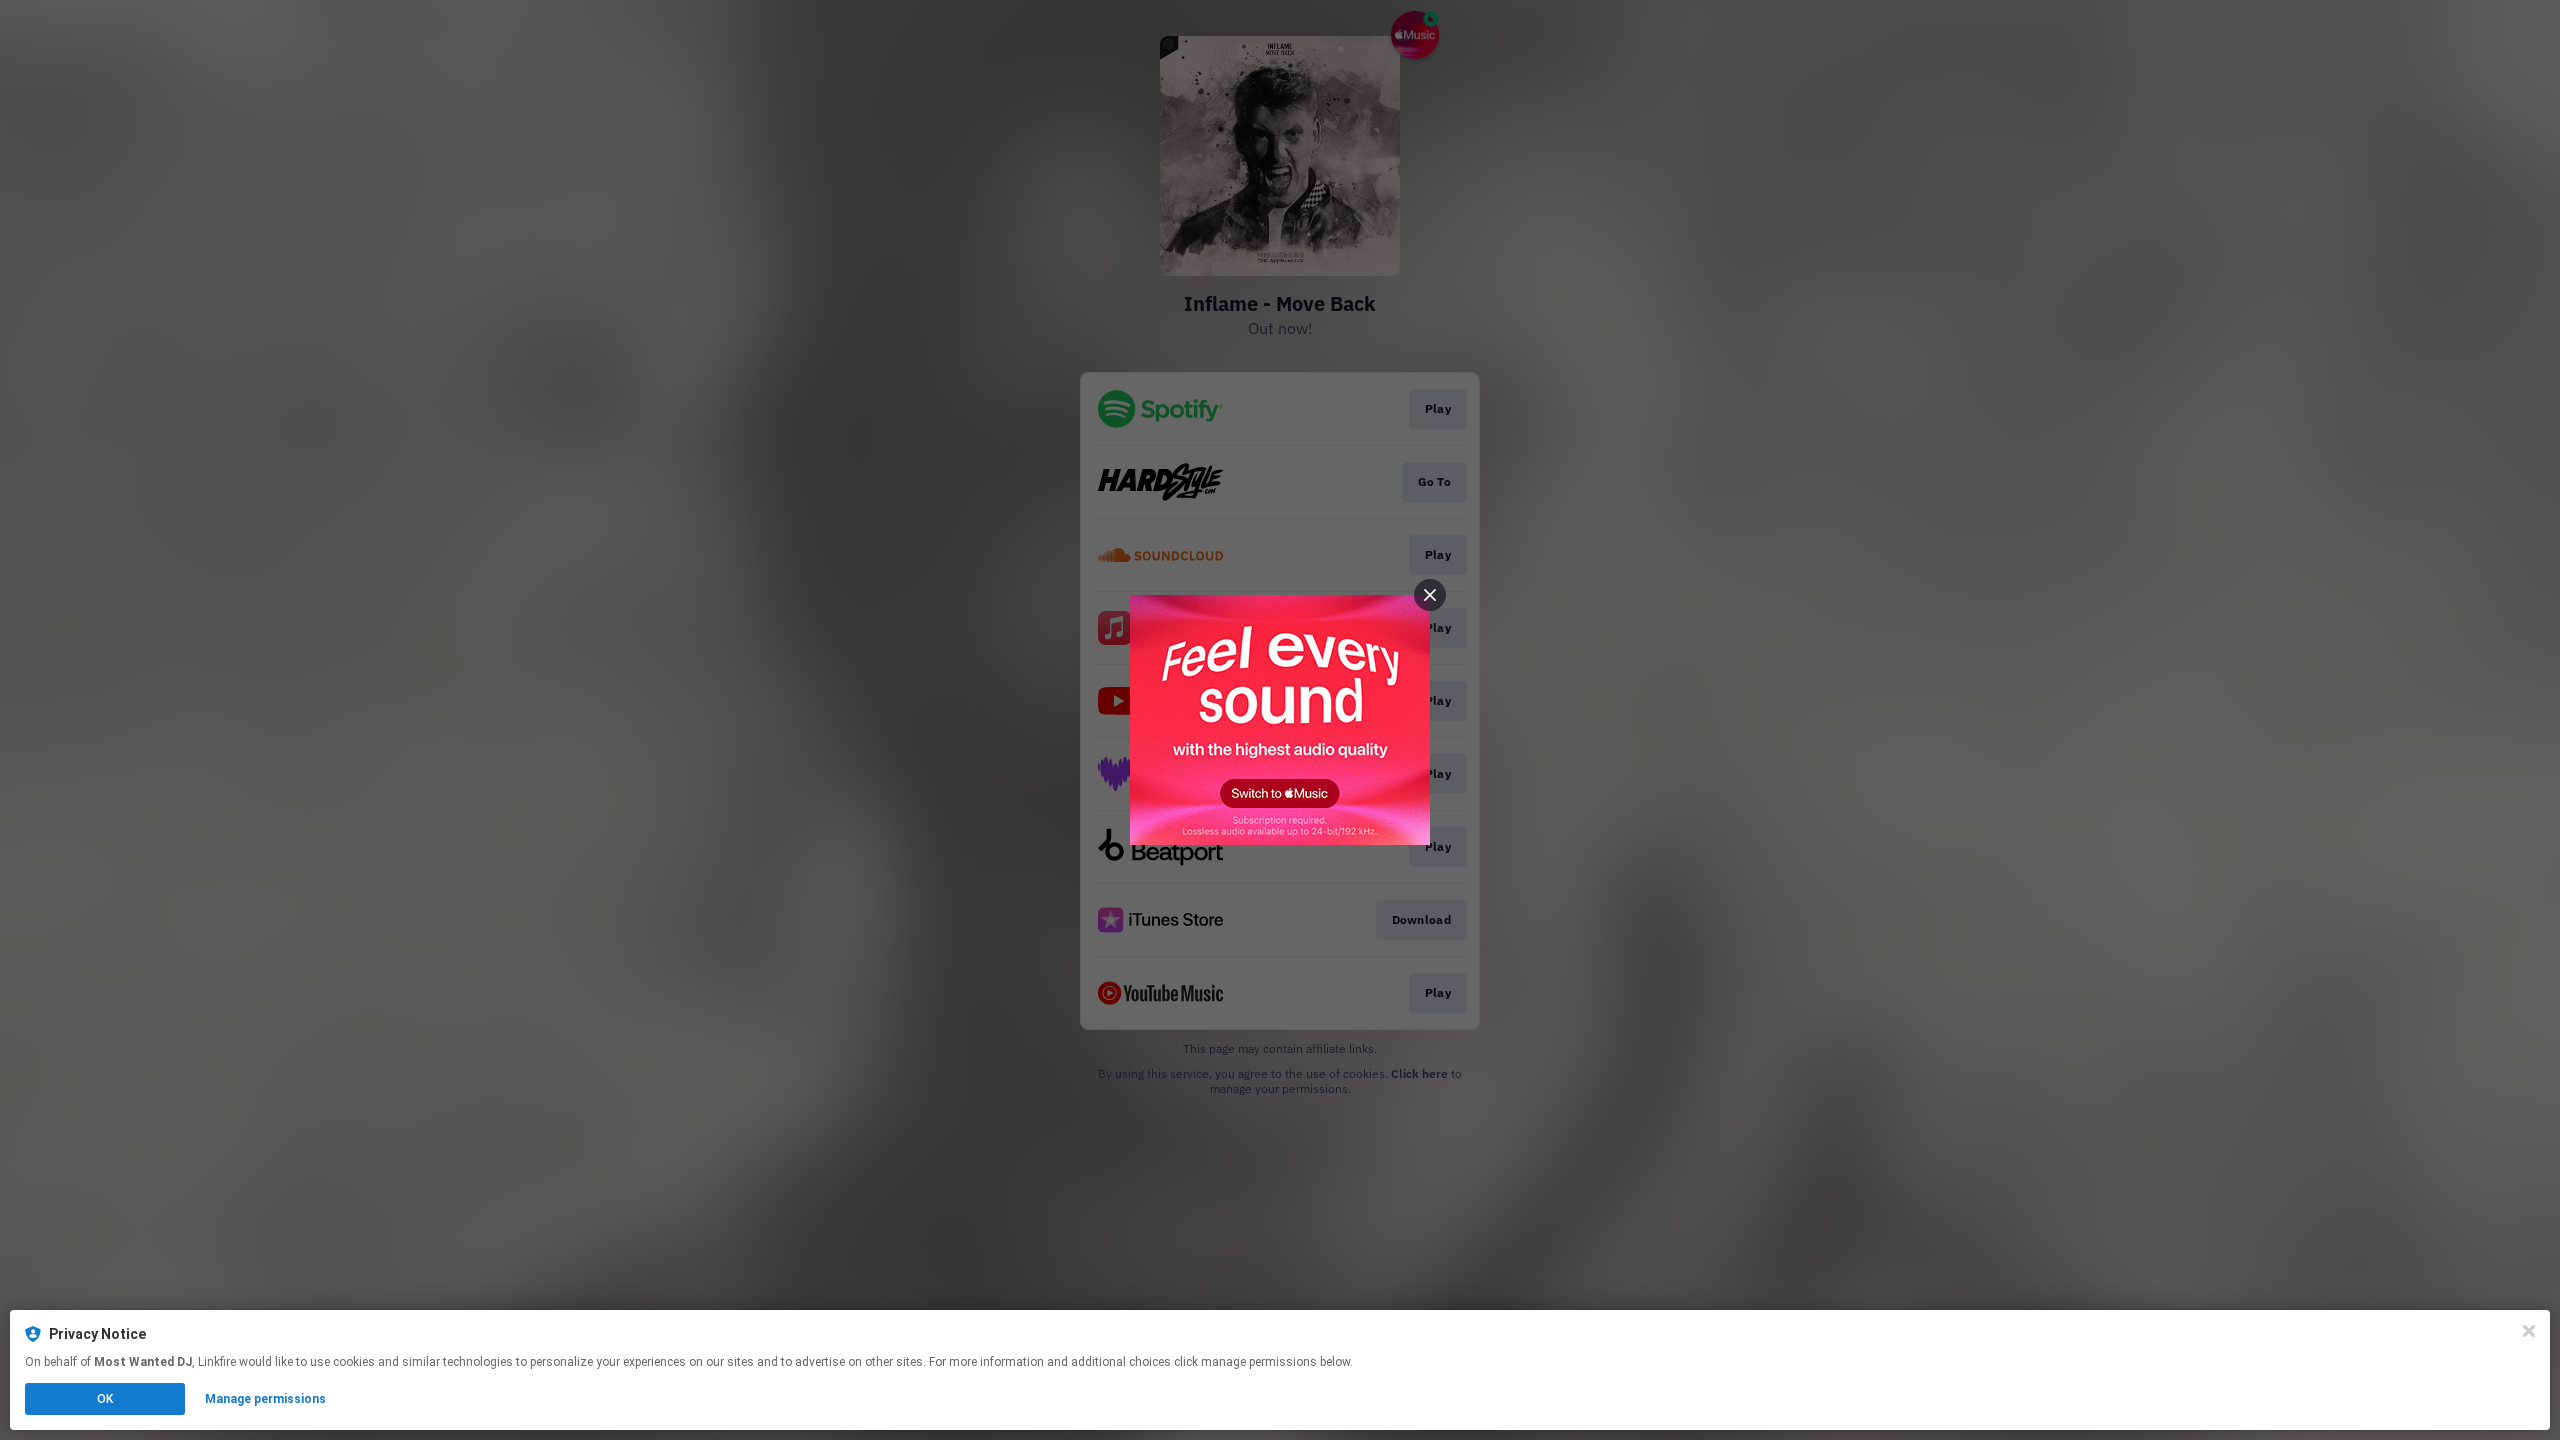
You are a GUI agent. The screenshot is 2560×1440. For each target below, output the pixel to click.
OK (105, 1399)
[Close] (2529, 1331)
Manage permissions (265, 1399)
